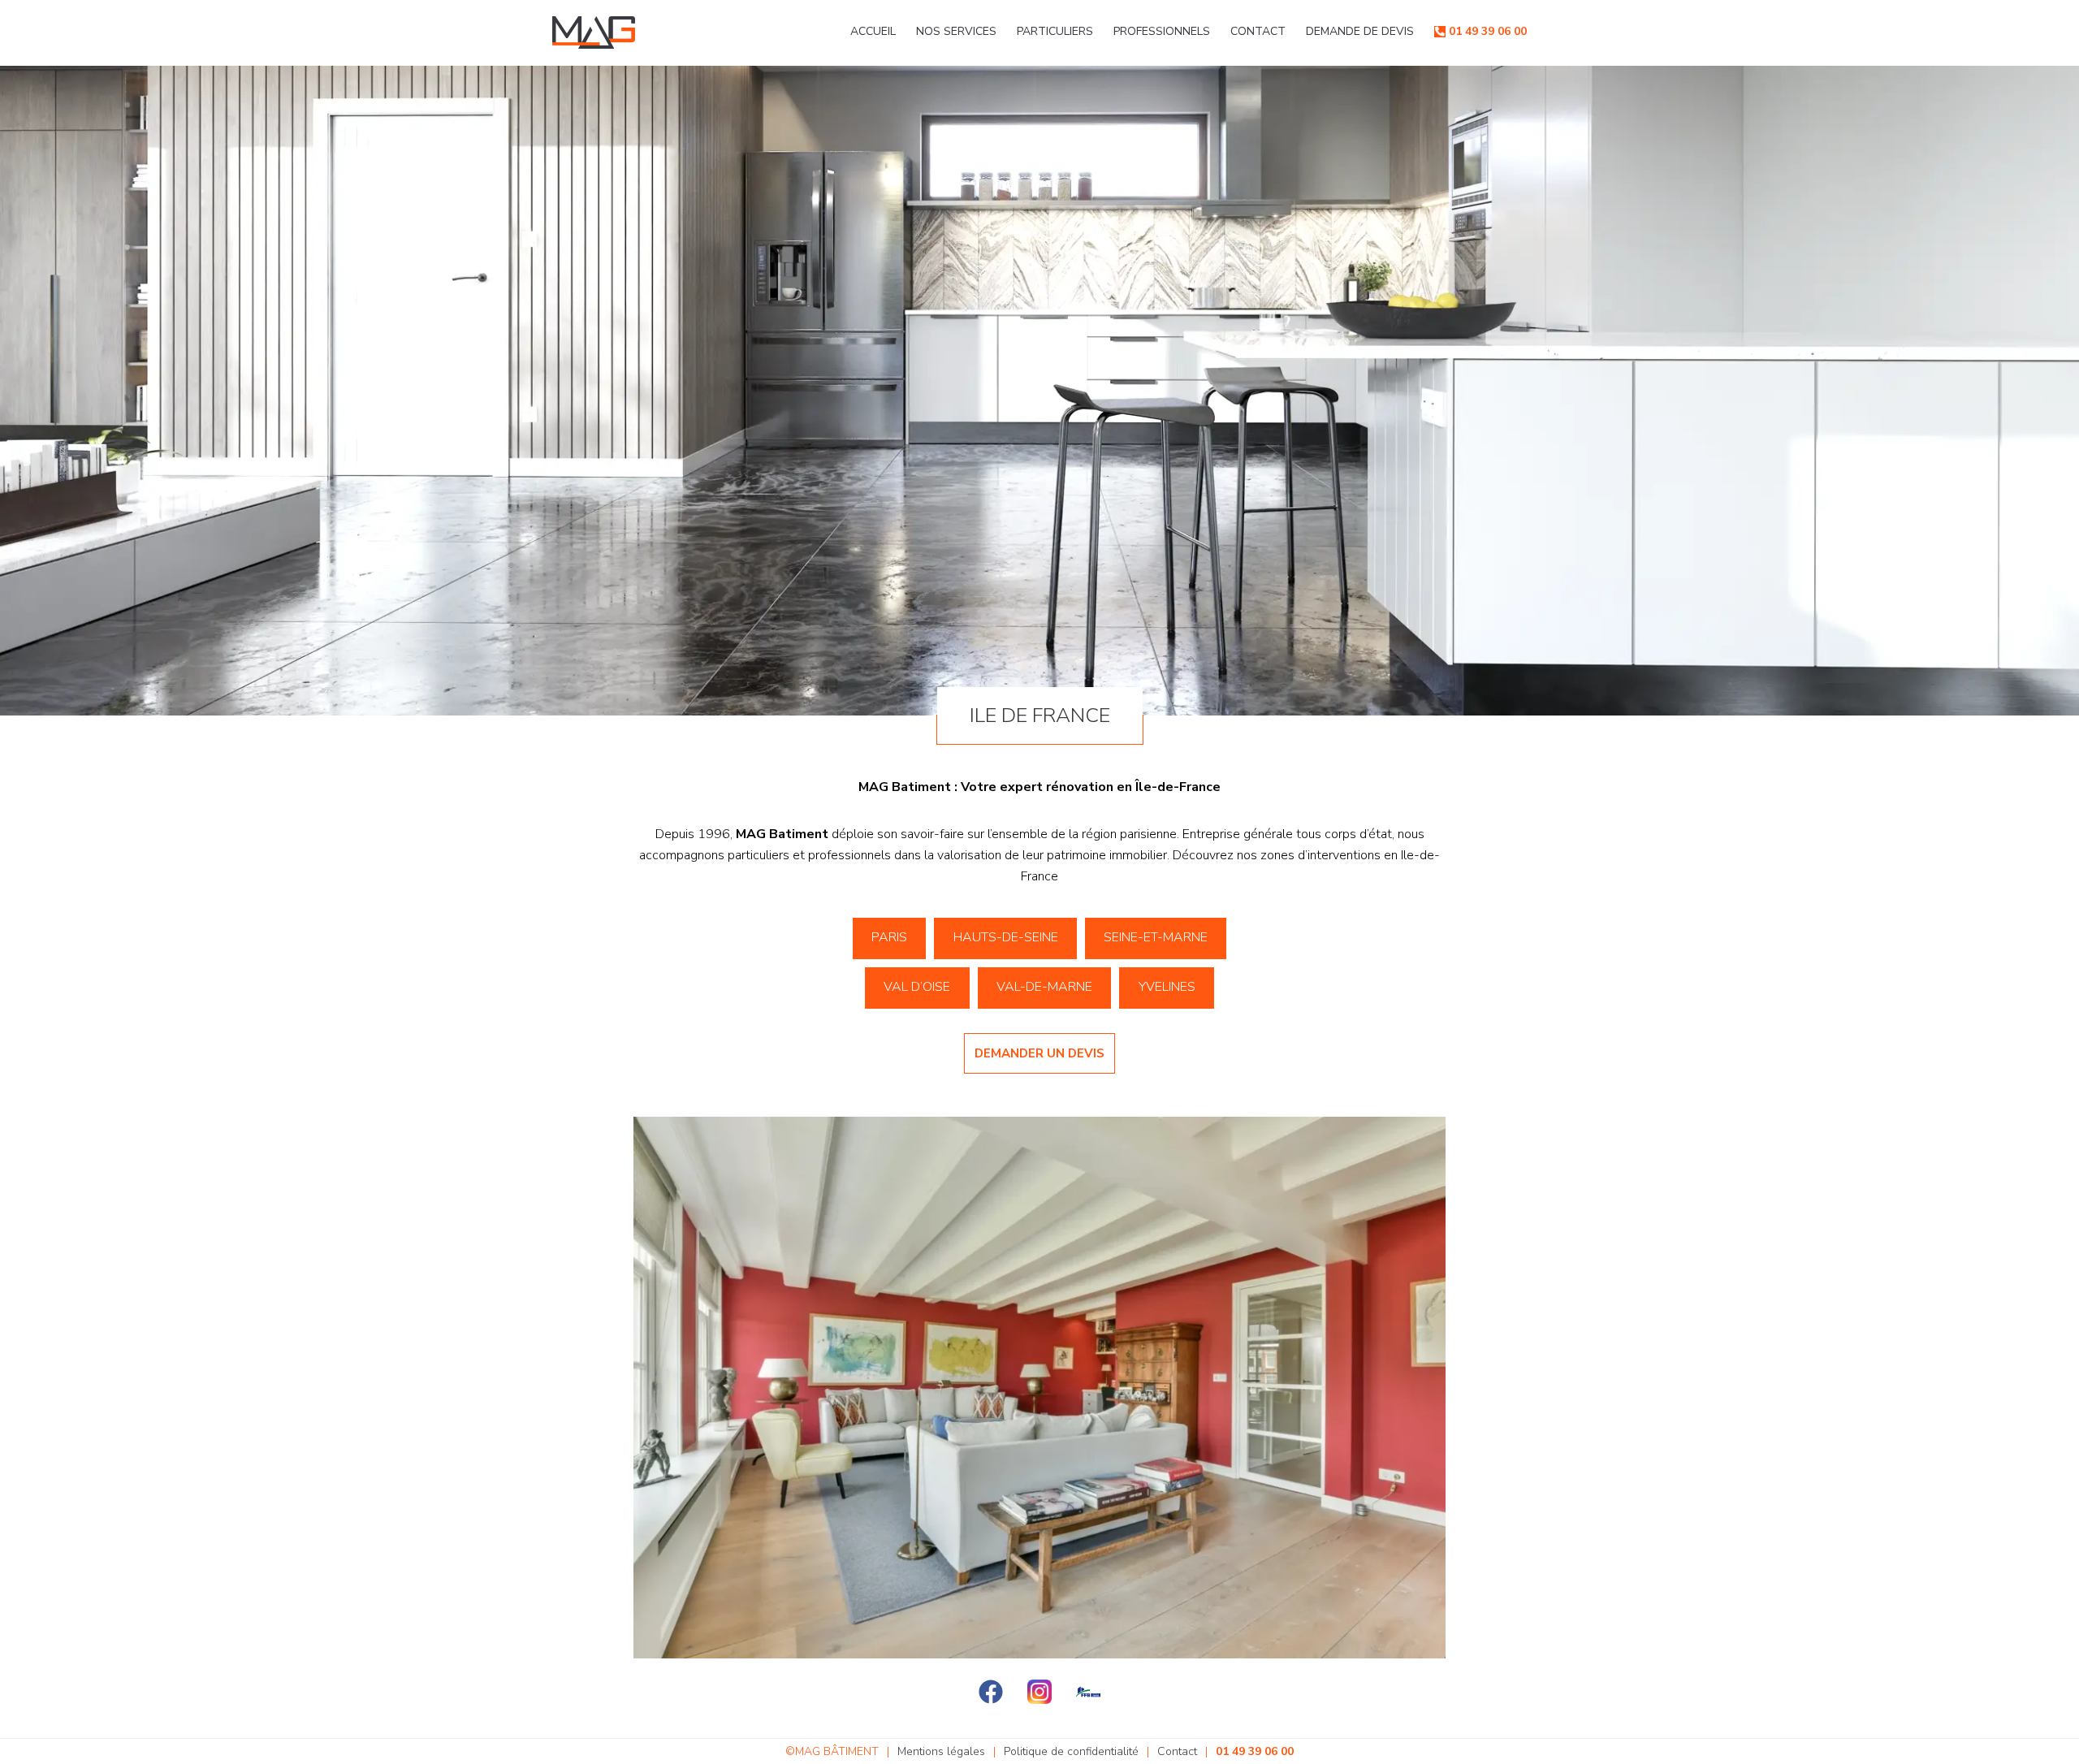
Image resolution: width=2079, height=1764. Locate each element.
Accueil (873, 31)
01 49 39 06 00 (1488, 31)
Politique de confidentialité (1071, 1751)
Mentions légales (941, 1751)
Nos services (956, 31)
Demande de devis (1360, 31)
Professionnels (1162, 31)
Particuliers (1055, 31)
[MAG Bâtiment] (594, 32)
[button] (890, 938)
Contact (1258, 31)
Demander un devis (1039, 1053)
